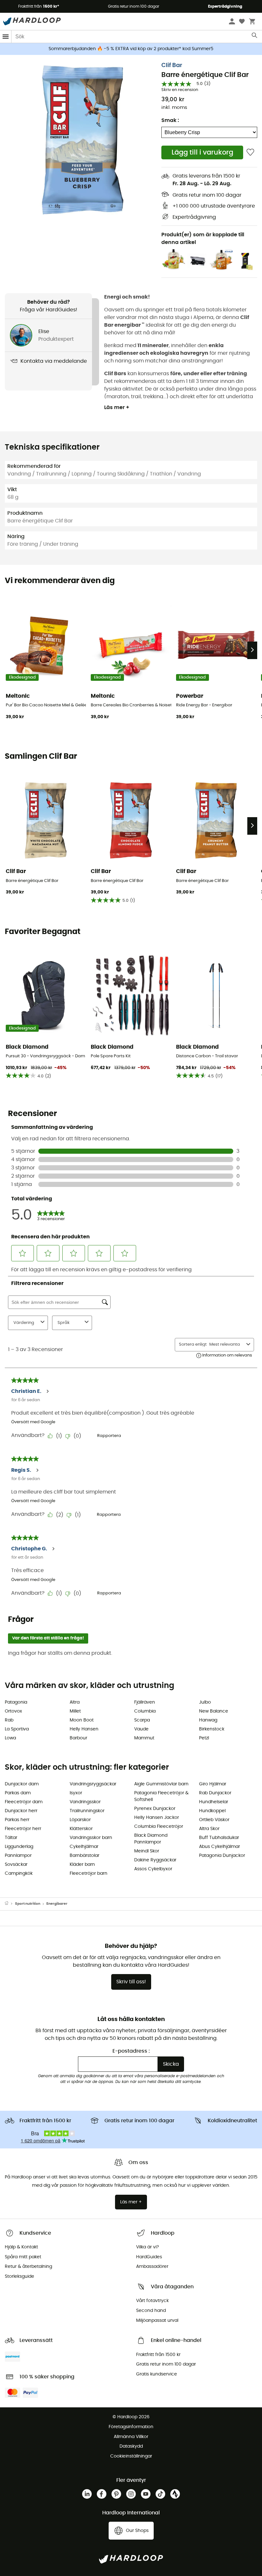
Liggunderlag (19, 1847)
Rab (9, 1720)
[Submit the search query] (255, 37)
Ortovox (13, 1711)
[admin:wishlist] (250, 152)
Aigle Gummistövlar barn (161, 1784)
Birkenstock (212, 1729)
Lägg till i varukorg (202, 152)
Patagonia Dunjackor (222, 1856)
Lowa (10, 1738)
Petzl (204, 1738)
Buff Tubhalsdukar (219, 1838)
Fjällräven (145, 1702)
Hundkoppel (212, 1811)
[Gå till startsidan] (10, 1904)
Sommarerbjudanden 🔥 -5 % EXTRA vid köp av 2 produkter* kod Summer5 (131, 49)
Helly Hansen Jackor (157, 1818)
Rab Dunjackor (215, 1793)
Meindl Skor (147, 1851)
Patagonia (16, 1702)
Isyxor (76, 1793)
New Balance (214, 1711)
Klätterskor (81, 1829)
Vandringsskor (85, 1802)
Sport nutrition (28, 1904)
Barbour (78, 1738)
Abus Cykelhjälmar (220, 1847)
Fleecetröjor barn (89, 1873)
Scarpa (142, 1720)
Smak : (170, 120)
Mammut (144, 1738)
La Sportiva (17, 1729)
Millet (75, 1711)
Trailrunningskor (87, 1811)
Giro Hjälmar (213, 1784)
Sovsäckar (16, 1865)
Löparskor (80, 1820)
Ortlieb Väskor (214, 1820)
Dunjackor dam (22, 1784)
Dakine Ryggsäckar (155, 1860)
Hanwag (208, 1720)
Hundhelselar (214, 1802)
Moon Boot (82, 1720)
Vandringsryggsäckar (93, 1784)
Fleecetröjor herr (23, 1829)
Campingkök (19, 1873)
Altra (75, 1702)
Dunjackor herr (21, 1811)
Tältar (11, 1838)
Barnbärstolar (85, 1856)
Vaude (141, 1729)
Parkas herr (17, 1820)
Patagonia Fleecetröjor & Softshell (161, 1796)
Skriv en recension (180, 90)
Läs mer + (117, 407)
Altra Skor (209, 1829)
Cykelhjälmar (84, 1847)
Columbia (145, 1711)
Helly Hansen (84, 1729)
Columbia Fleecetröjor (159, 1827)
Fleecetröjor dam (24, 1802)
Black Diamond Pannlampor (151, 1839)
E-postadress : (131, 2051)
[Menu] (6, 37)
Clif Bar (172, 65)
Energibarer (57, 1904)
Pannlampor (18, 1856)
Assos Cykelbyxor (153, 1869)
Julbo (205, 1702)
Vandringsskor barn (91, 1838)
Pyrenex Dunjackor (155, 1809)
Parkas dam (18, 1793)
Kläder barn (82, 1865)
